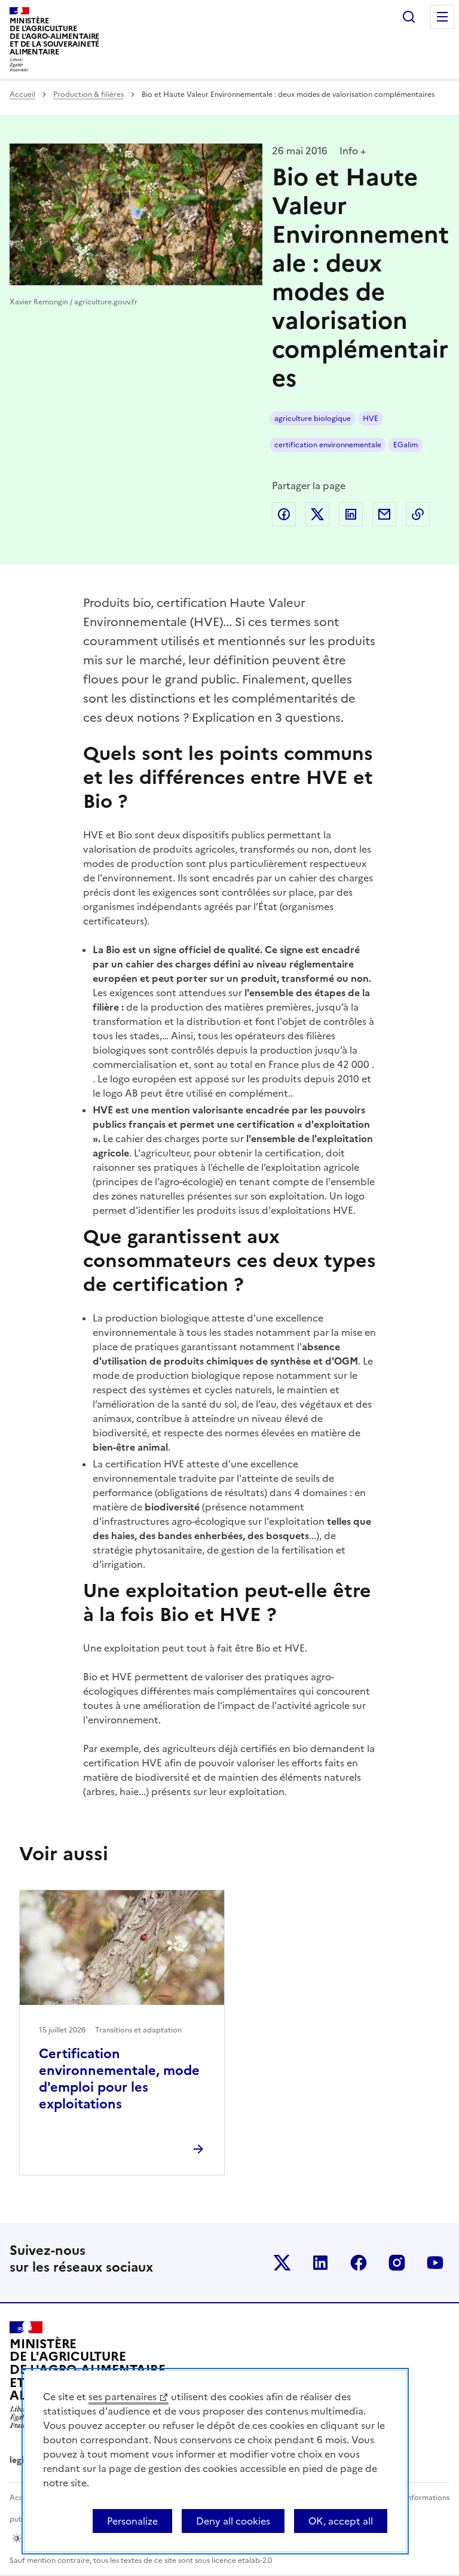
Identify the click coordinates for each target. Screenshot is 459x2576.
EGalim (406, 445)
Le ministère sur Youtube (435, 2263)
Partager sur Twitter (317, 514)
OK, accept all (341, 2521)
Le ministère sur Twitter (282, 2263)
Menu (442, 17)
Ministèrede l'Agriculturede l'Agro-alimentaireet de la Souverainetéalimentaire (54, 36)
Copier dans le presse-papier (418, 514)
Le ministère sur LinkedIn (320, 2263)
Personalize (132, 2521)
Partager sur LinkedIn (351, 514)
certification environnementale (328, 445)
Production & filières (88, 94)
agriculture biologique (313, 419)
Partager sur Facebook (284, 514)
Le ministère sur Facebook (359, 2263)
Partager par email (384, 514)
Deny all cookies (233, 2521)
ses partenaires (123, 2397)
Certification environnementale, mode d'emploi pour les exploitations (119, 2079)
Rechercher (409, 17)
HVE (371, 419)
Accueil (22, 94)
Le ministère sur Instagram (397, 2263)
